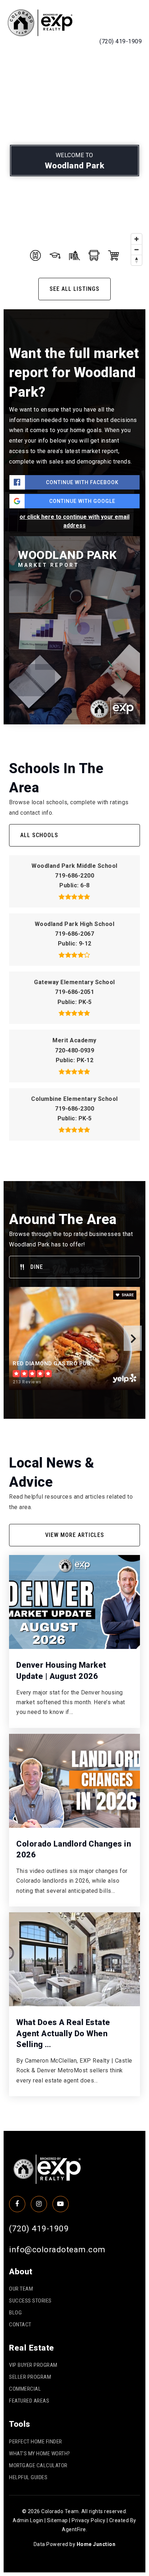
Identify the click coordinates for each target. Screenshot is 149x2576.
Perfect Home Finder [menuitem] (36, 2442)
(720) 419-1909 (121, 41)
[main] (74, 1091)
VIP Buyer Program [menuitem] (33, 2365)
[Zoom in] (137, 239)
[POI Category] (35, 255)
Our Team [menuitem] (21, 2289)
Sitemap (58, 2520)
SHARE (127, 1295)
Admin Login (28, 2520)
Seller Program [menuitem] (30, 2377)
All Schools (39, 835)
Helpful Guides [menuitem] (28, 2477)
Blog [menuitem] (15, 2313)
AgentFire (74, 2529)
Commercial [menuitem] (25, 2389)
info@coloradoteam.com (57, 2249)
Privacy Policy (88, 2520)
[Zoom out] (137, 249)
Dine (37, 1267)
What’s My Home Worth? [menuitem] (40, 2454)
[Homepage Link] (40, 22)
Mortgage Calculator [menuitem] (38, 2465)
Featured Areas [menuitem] (29, 2401)
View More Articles (75, 1535)
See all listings (74, 289)
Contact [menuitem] (20, 2325)
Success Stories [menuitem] (30, 2301)
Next (133, 1338)
